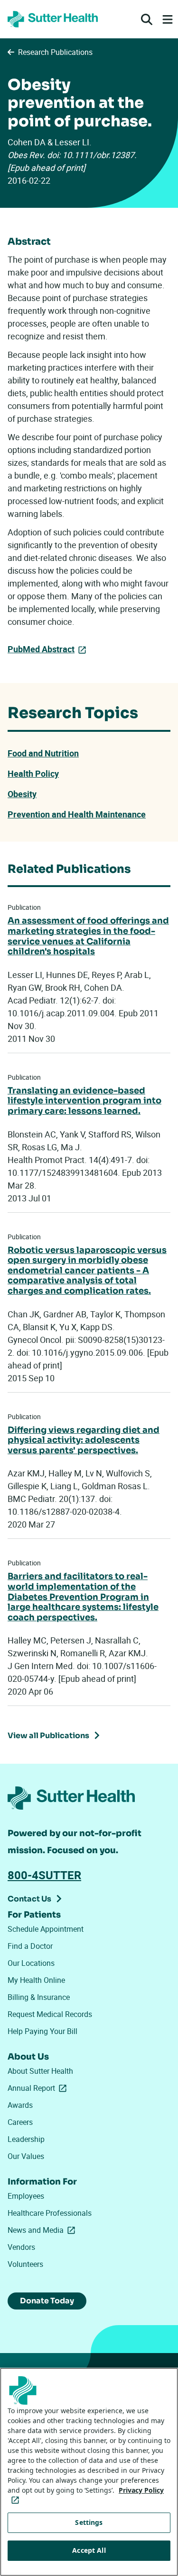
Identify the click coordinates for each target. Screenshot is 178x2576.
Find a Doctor (30, 1946)
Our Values (26, 2156)
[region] (89, 2472)
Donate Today (47, 2301)
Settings (89, 2522)
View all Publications (48, 1736)
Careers (20, 2122)
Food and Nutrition (43, 753)
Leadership (26, 2139)
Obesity (22, 794)
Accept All (89, 2550)
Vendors (21, 2247)
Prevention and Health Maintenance (77, 814)
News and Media (43, 2230)
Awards (20, 2105)
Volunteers (25, 2264)
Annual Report (39, 2088)
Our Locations (31, 1963)
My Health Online (36, 1980)
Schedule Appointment (46, 1929)
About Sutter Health (40, 2071)
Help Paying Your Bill (42, 2031)
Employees (26, 2196)
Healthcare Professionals (50, 2213)
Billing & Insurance (39, 1997)
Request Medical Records (50, 2014)
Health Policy (33, 773)
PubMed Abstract (41, 649)
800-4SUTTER (44, 1875)
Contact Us (29, 1899)
